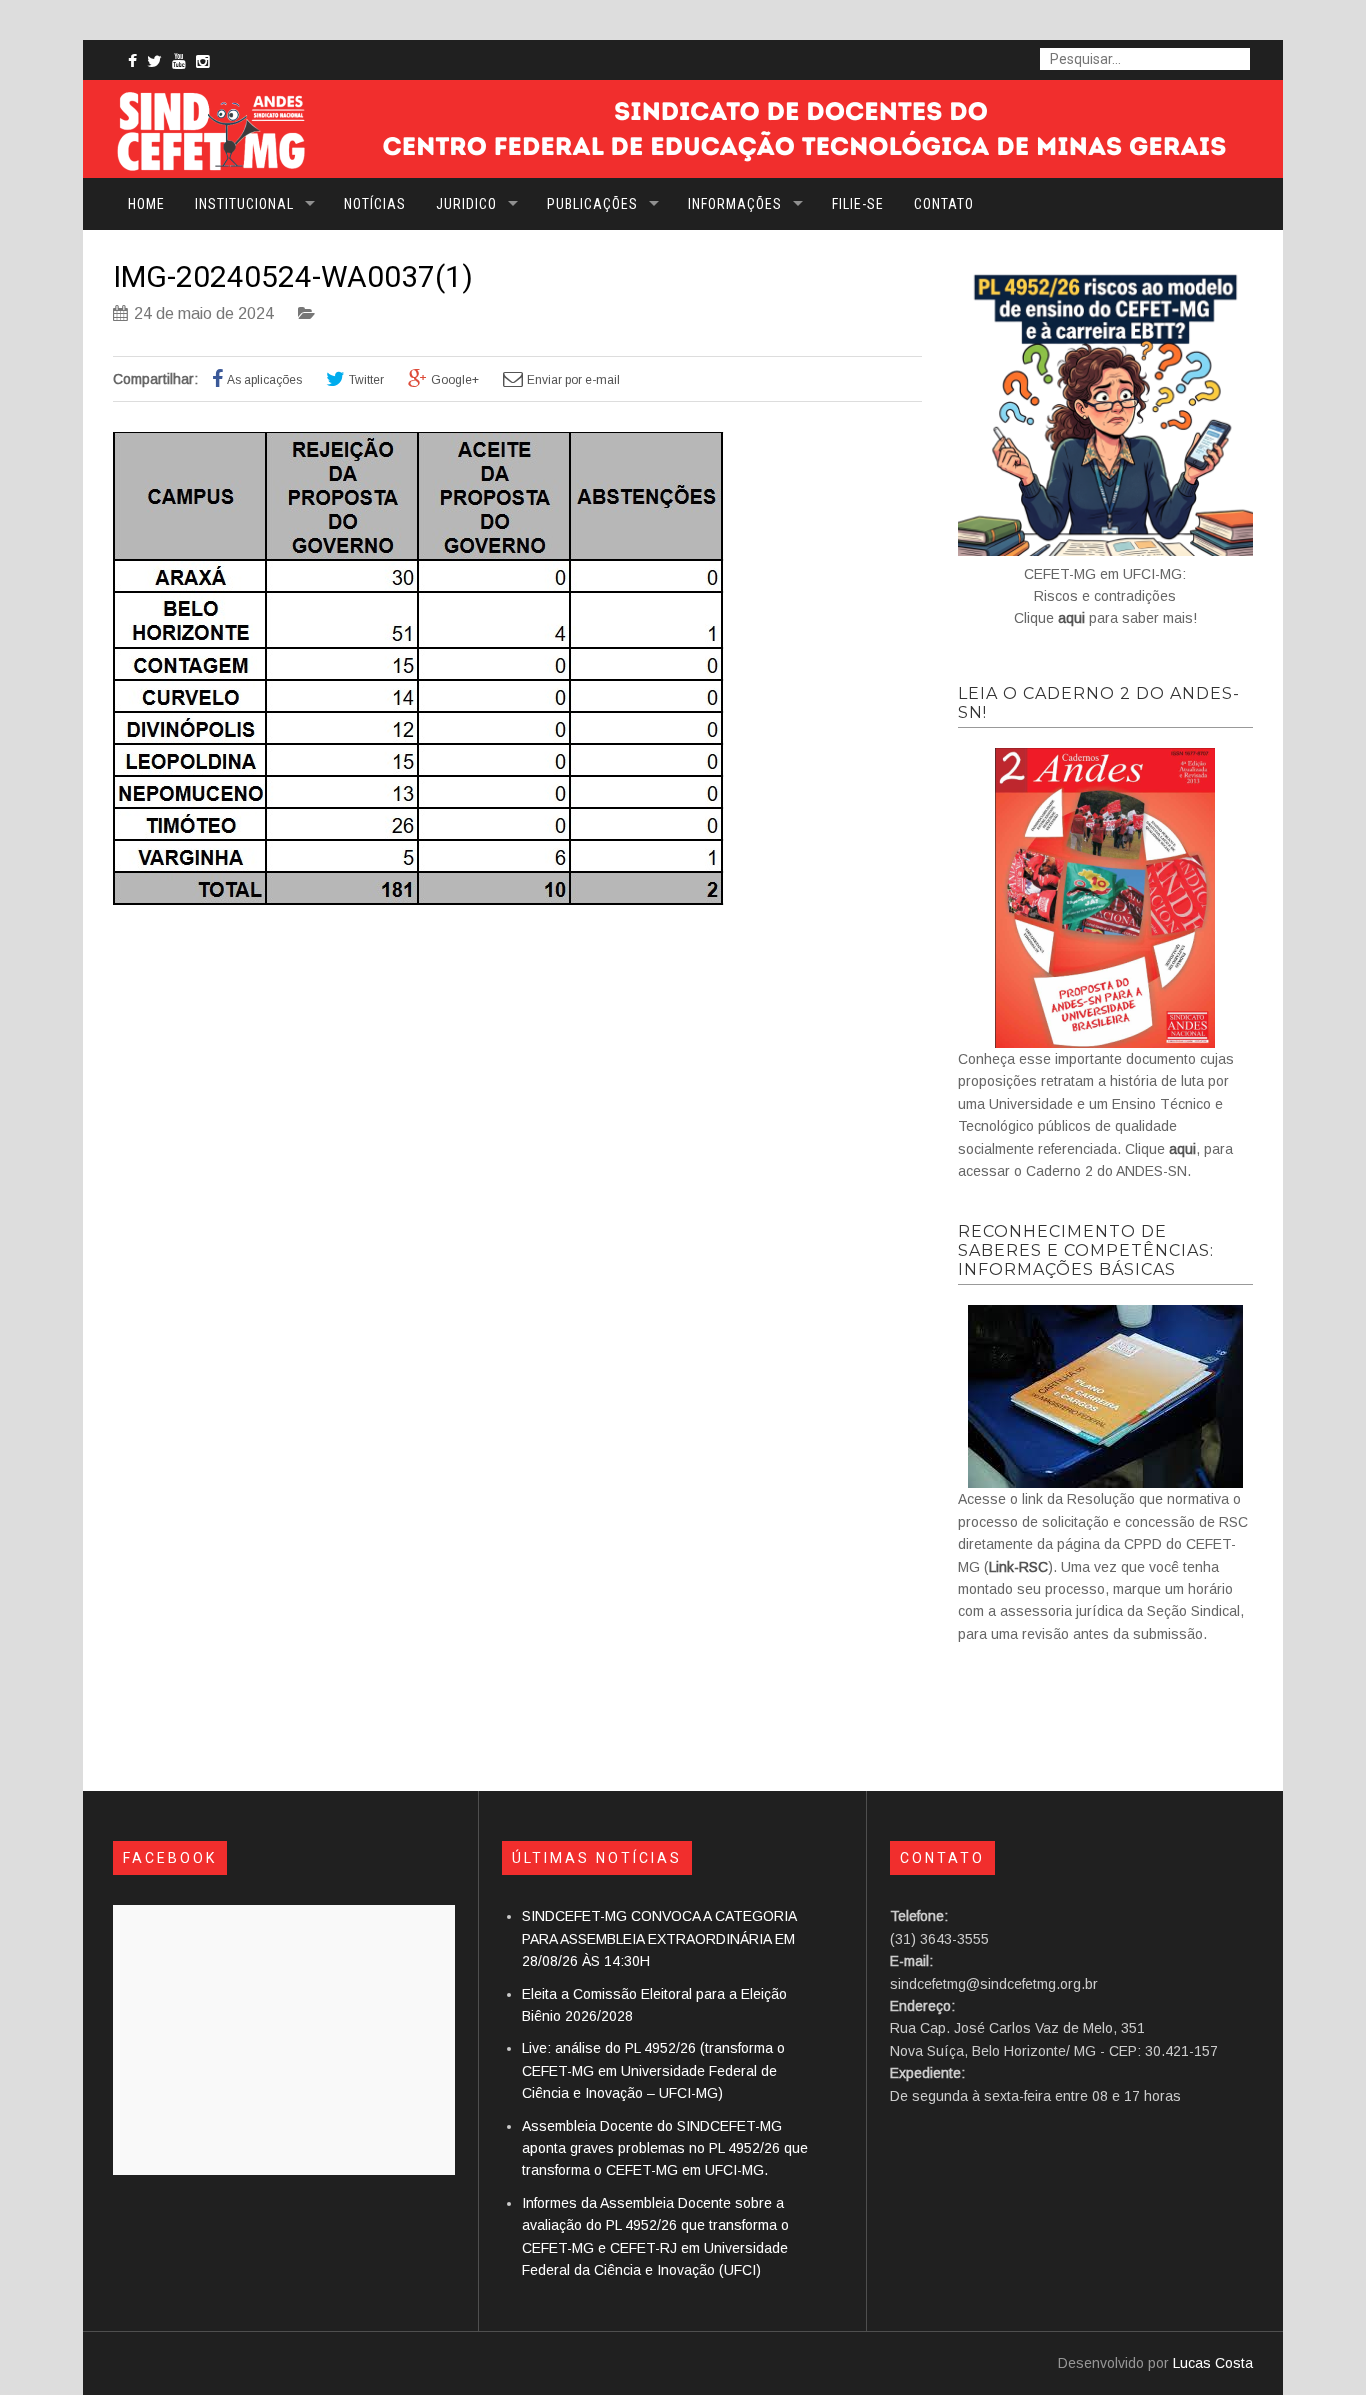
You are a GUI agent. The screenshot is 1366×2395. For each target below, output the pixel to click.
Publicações (592, 204)
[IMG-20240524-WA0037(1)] (418, 900)
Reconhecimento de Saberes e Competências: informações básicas (1086, 1250)
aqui (1071, 618)
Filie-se (858, 204)
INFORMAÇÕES (735, 204)
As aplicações (264, 380)
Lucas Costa (1213, 2363)
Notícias (375, 204)
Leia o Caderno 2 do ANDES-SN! (1099, 703)
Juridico (466, 204)
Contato (944, 204)
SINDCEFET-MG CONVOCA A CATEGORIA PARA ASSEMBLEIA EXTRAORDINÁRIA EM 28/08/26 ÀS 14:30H (659, 1938)
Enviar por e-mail (573, 380)
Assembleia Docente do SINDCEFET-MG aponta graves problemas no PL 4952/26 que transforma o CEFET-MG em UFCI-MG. (665, 2148)
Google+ (455, 380)
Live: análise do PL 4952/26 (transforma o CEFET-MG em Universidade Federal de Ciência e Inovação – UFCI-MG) (653, 2070)
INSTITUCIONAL (244, 204)
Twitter (366, 380)
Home (146, 204)
